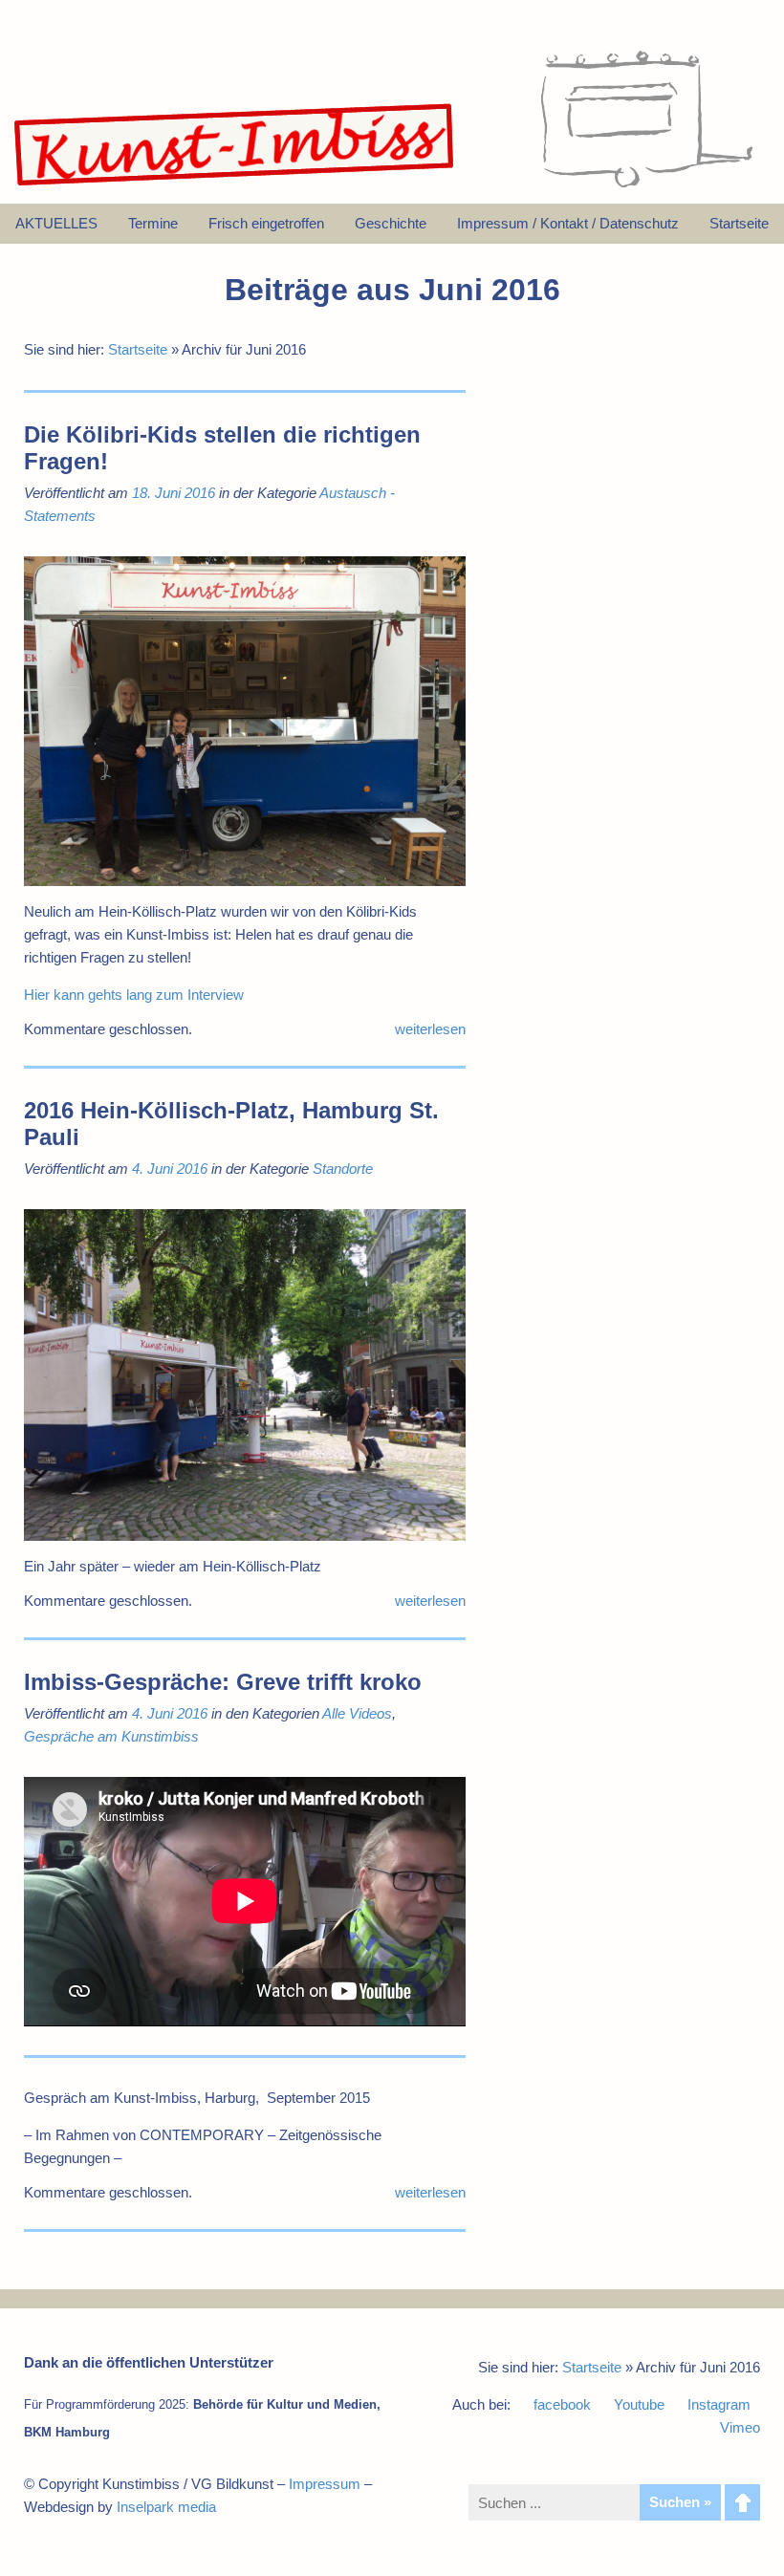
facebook (562, 2404)
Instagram (719, 2404)
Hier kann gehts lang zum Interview (134, 995)
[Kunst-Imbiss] (235, 186)
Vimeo (740, 2427)
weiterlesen (430, 1029)
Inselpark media (166, 2507)
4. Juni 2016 (170, 1169)
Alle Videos (357, 1713)
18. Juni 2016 (174, 493)
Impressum (325, 2484)
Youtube (639, 2404)
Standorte (343, 1169)
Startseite (138, 349)
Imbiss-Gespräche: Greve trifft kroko (223, 1682)
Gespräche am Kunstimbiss (111, 1736)
